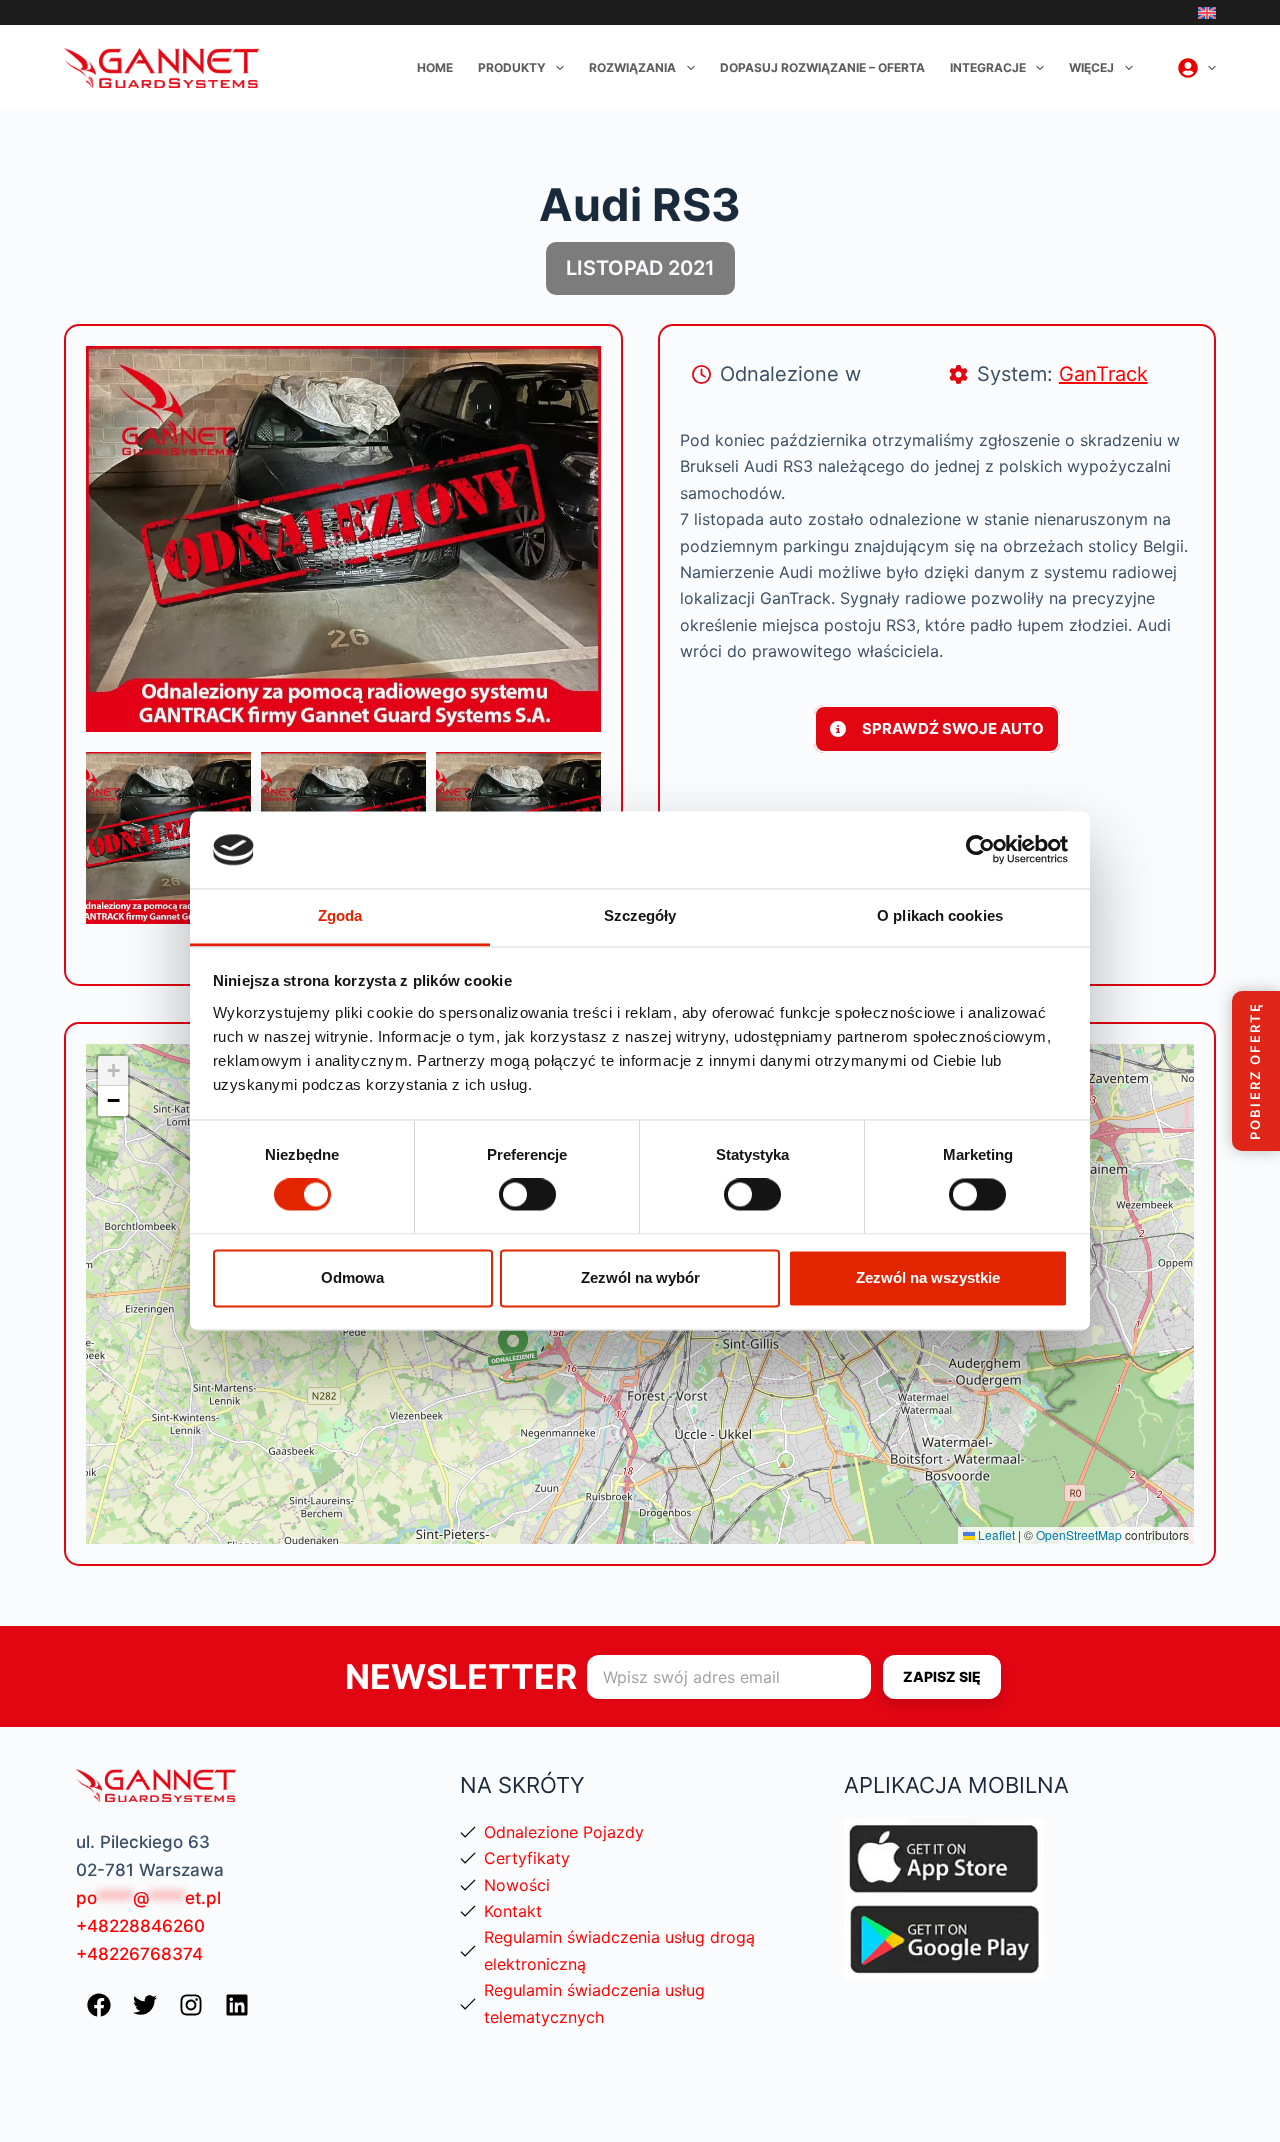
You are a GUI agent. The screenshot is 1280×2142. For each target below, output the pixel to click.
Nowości (517, 1885)
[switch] (527, 1195)
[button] (513, 1353)
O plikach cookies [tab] (940, 915)
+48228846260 (140, 1926)
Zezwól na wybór (640, 1277)
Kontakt (513, 1911)
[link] (168, 838)
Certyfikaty (527, 1858)
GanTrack (1103, 374)
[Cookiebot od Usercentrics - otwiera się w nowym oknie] (980, 850)
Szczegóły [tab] (640, 915)
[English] (1207, 13)
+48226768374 (139, 1954)
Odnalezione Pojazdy (564, 1832)
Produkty (512, 67)
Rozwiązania (632, 67)
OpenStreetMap (1079, 1534)
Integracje (988, 67)
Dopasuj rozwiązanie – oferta (822, 67)
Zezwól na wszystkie (928, 1277)
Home (435, 67)
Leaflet (995, 1534)
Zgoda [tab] (340, 915)
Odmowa (352, 1277)
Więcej (1091, 67)
